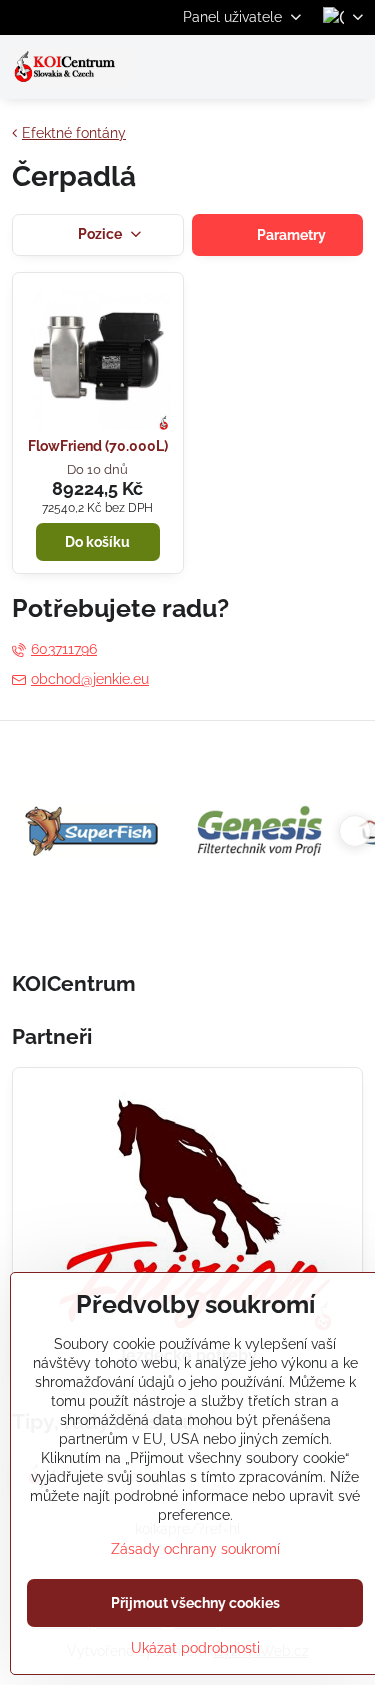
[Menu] (351, 67)
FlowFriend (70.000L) (98, 446)
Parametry (290, 235)
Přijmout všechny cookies (195, 1603)
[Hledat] (255, 67)
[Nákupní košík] (303, 67)
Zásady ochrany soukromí (195, 1549)
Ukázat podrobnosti (195, 1648)
